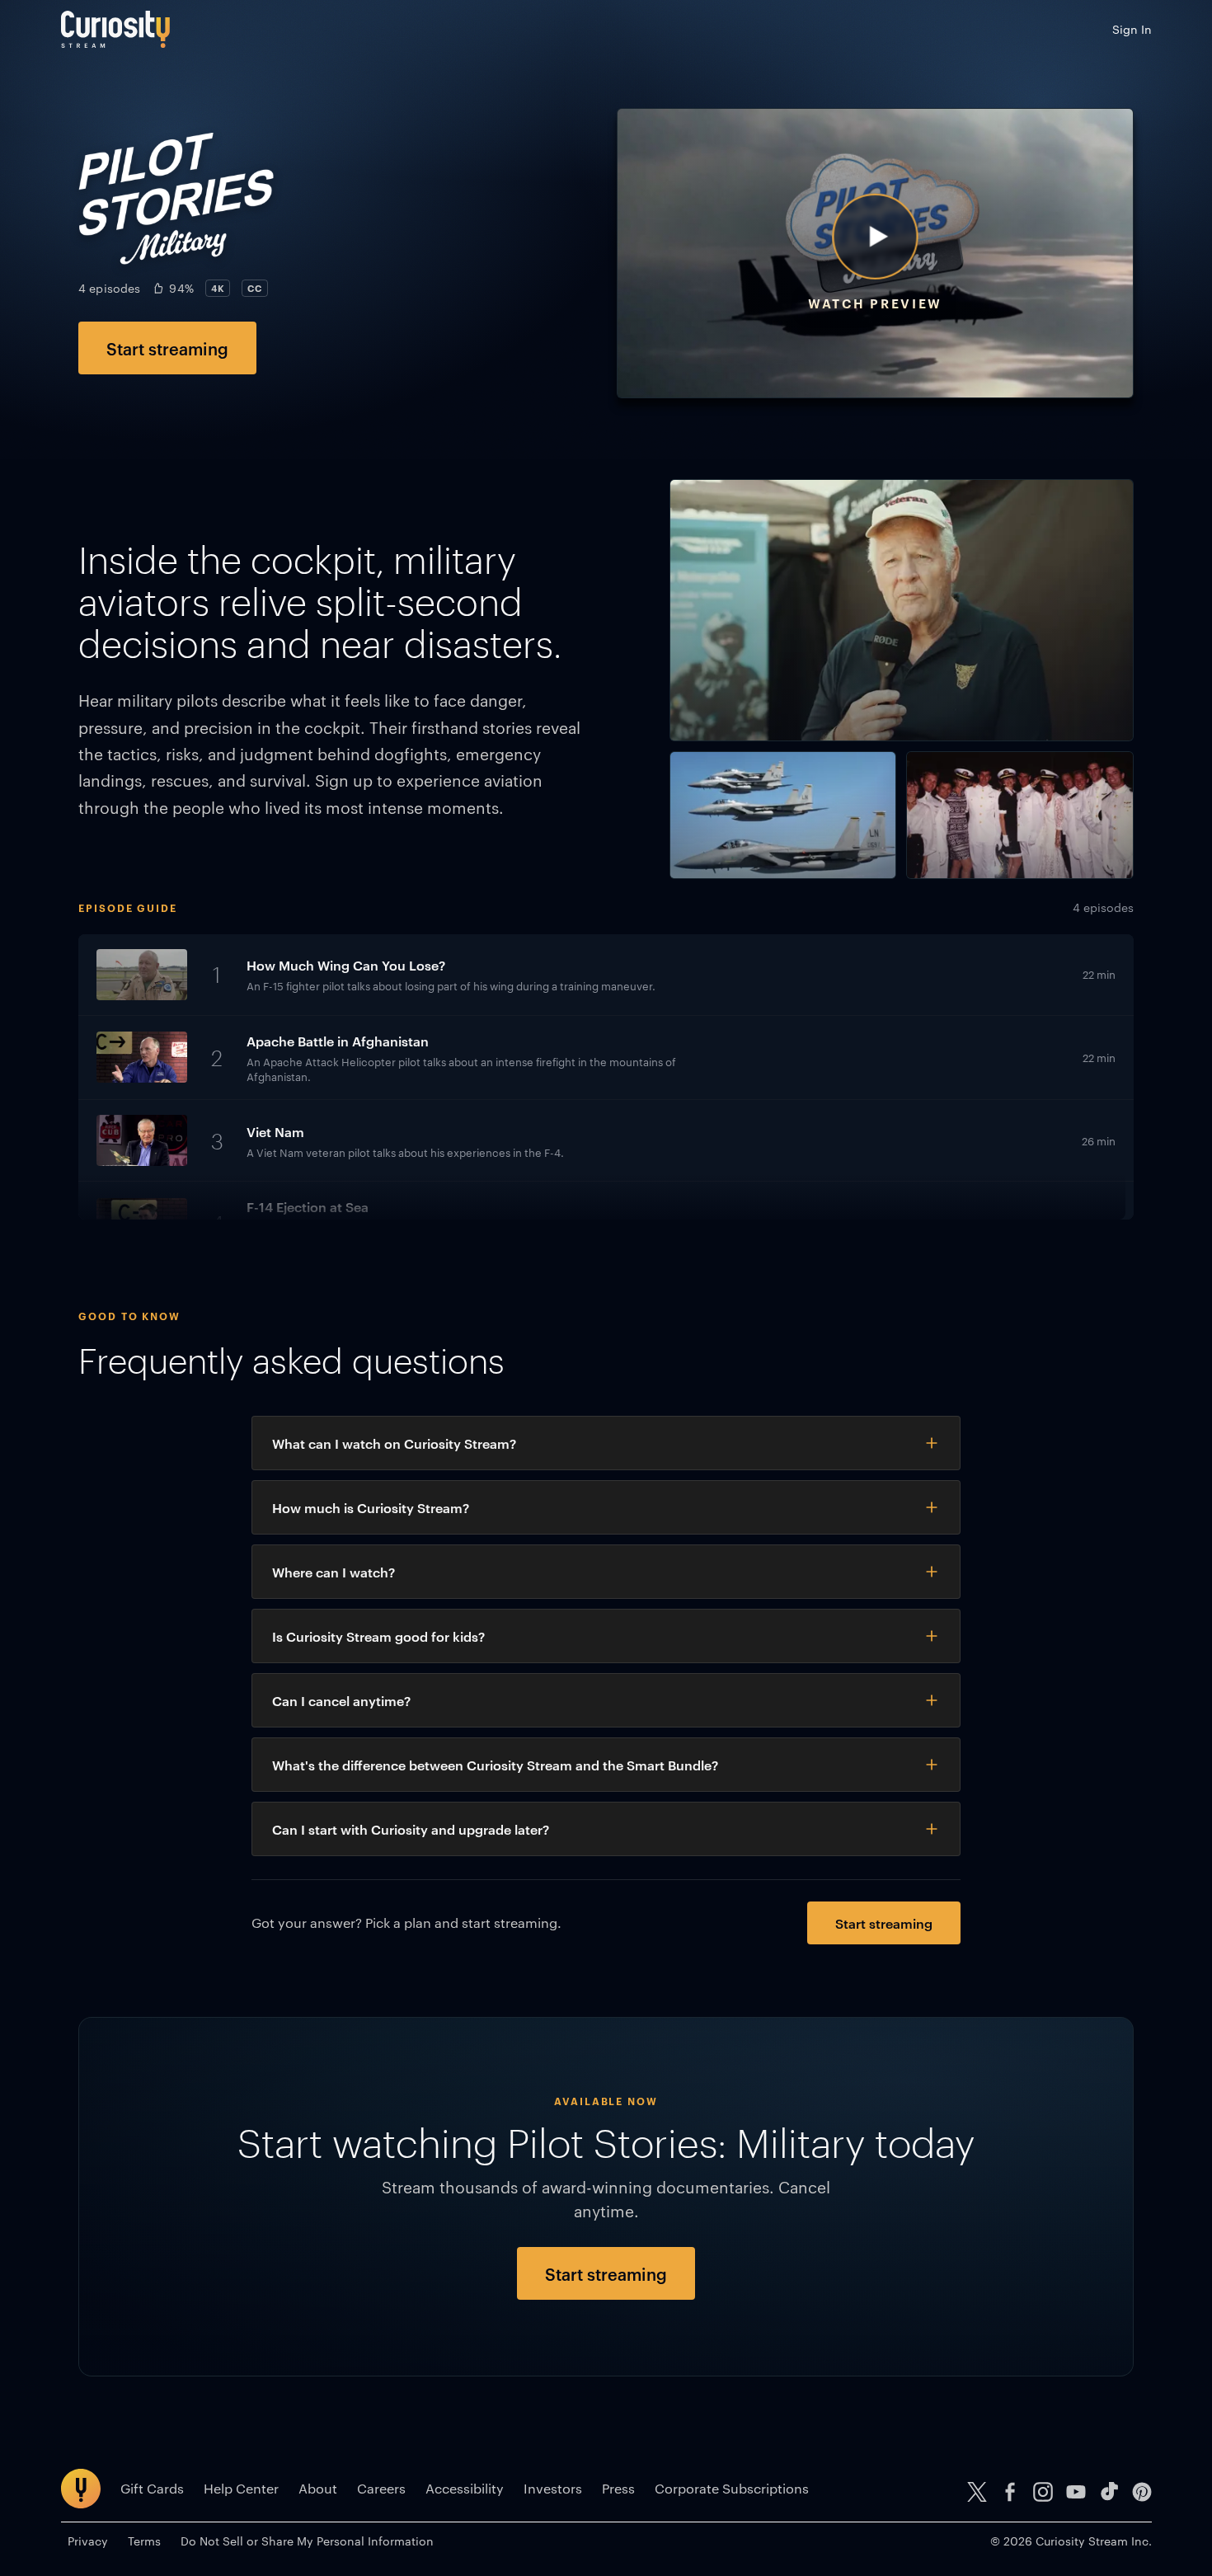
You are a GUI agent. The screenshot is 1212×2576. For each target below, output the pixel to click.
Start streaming (167, 348)
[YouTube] (1076, 2492)
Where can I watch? (334, 1572)
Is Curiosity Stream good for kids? (378, 1636)
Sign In (1132, 29)
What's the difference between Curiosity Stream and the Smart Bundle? (495, 1765)
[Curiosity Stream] (115, 29)
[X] (977, 2492)
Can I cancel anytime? (341, 1700)
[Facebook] (1010, 2492)
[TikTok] (1109, 2492)
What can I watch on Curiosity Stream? (394, 1443)
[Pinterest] (1142, 2492)
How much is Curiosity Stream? (371, 1507)
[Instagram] (1043, 2492)
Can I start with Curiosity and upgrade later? (411, 1829)
